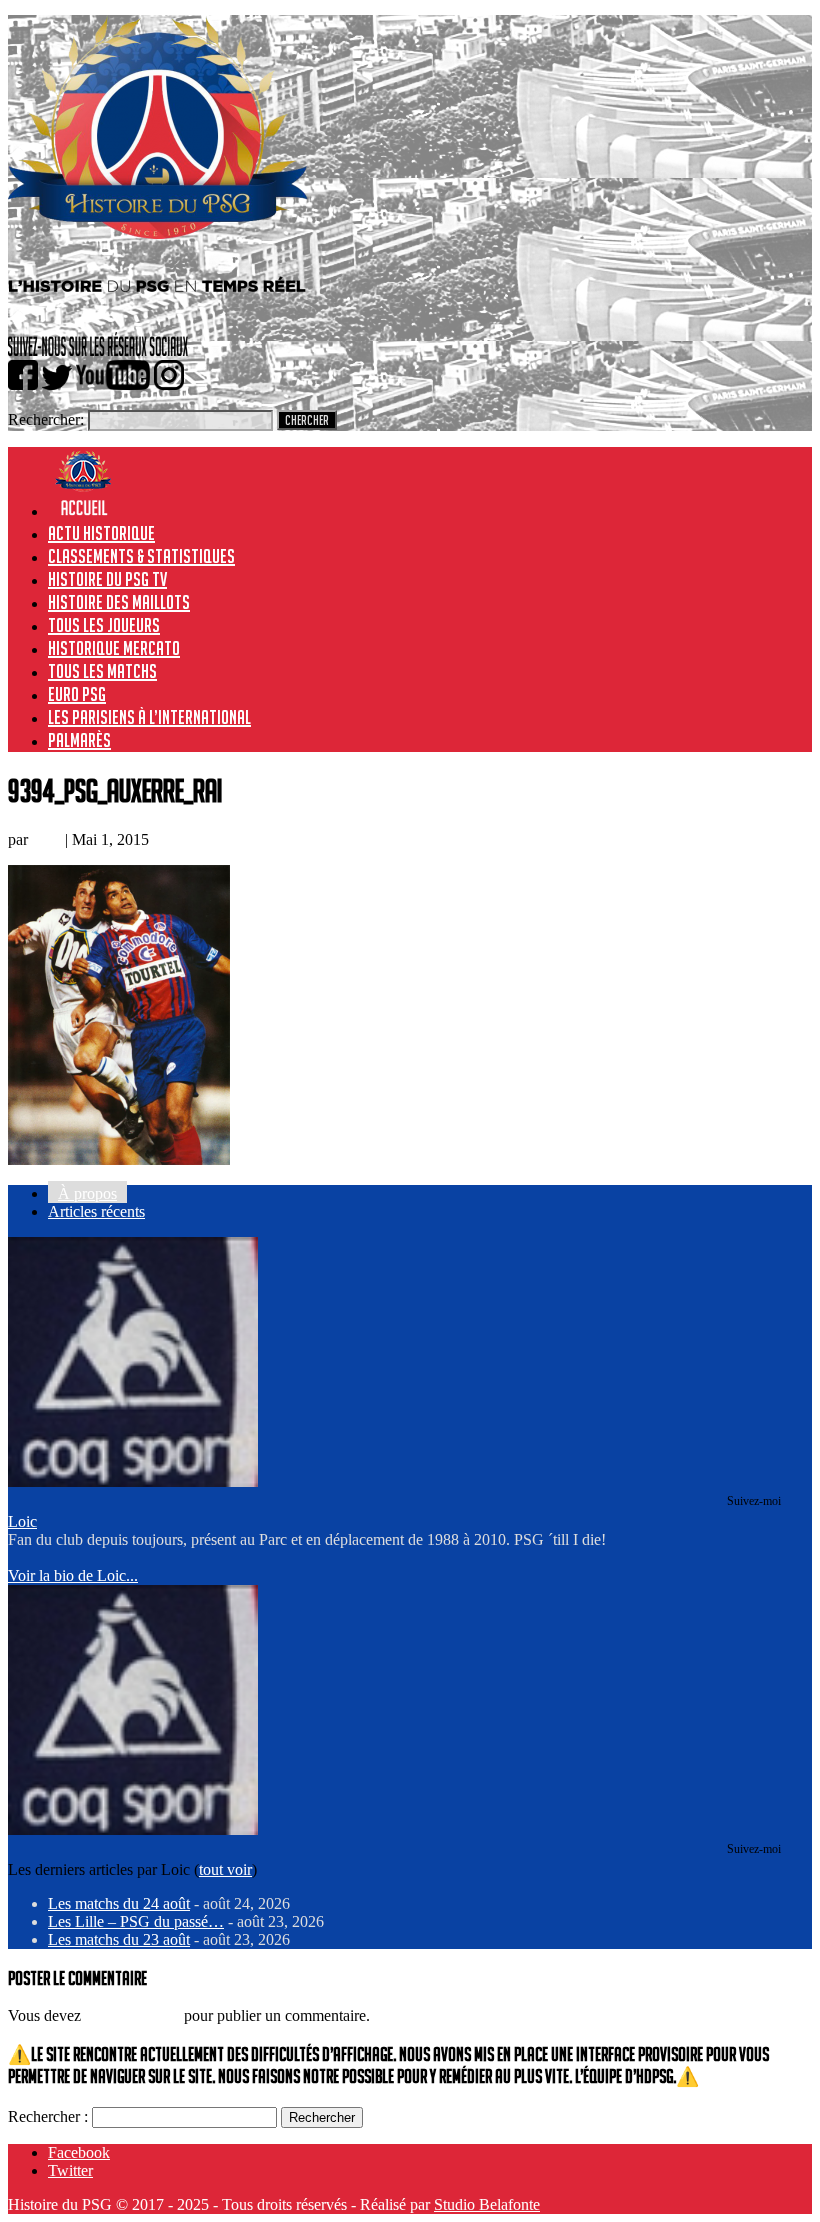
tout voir (225, 1869)
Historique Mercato (114, 648)
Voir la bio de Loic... (73, 1575)
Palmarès (79, 740)
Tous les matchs (102, 671)
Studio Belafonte (487, 2204)
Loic (46, 839)
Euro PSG (77, 694)
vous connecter (132, 2015)
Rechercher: (46, 419)
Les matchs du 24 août (119, 1903)
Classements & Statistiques (141, 556)
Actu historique (101, 533)
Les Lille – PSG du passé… (136, 1921)
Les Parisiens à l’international (149, 717)
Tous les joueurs (104, 625)
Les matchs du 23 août (119, 1939)
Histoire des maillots (119, 602)
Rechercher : (48, 2116)
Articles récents (96, 1211)
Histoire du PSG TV (107, 579)
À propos (87, 1193)
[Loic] (133, 1481)
